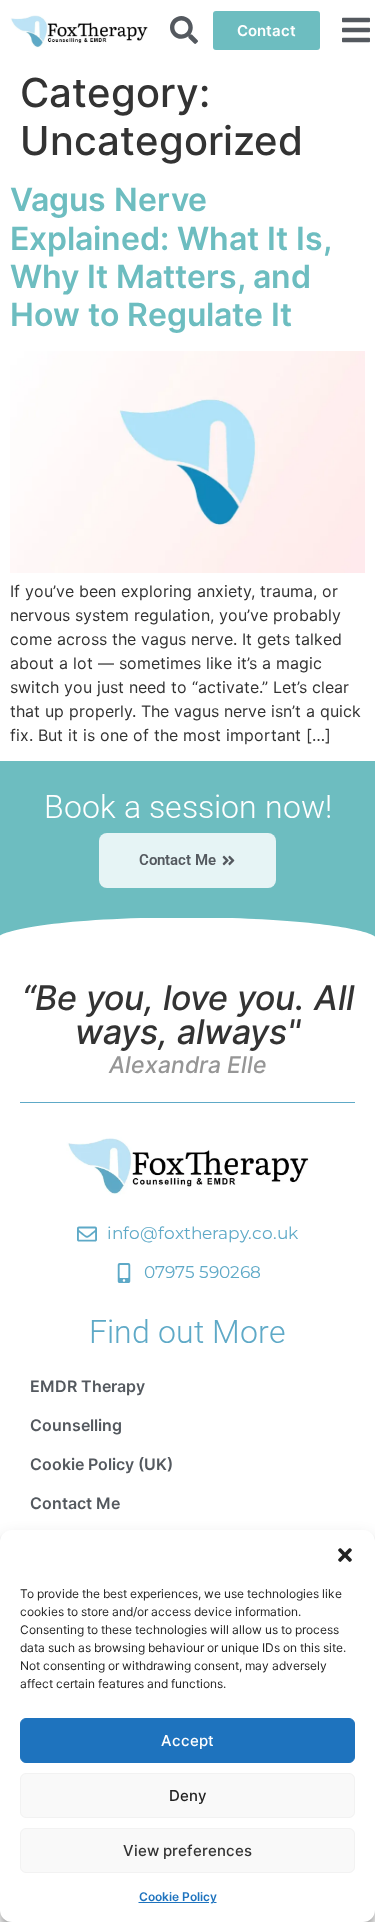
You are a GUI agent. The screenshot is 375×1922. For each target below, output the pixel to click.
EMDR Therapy (87, 1386)
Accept (187, 1740)
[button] (345, 1555)
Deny (188, 1795)
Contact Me (75, 1503)
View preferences (187, 1850)
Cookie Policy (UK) (101, 1464)
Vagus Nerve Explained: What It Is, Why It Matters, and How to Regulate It (170, 257)
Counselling (76, 1425)
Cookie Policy (178, 1896)
